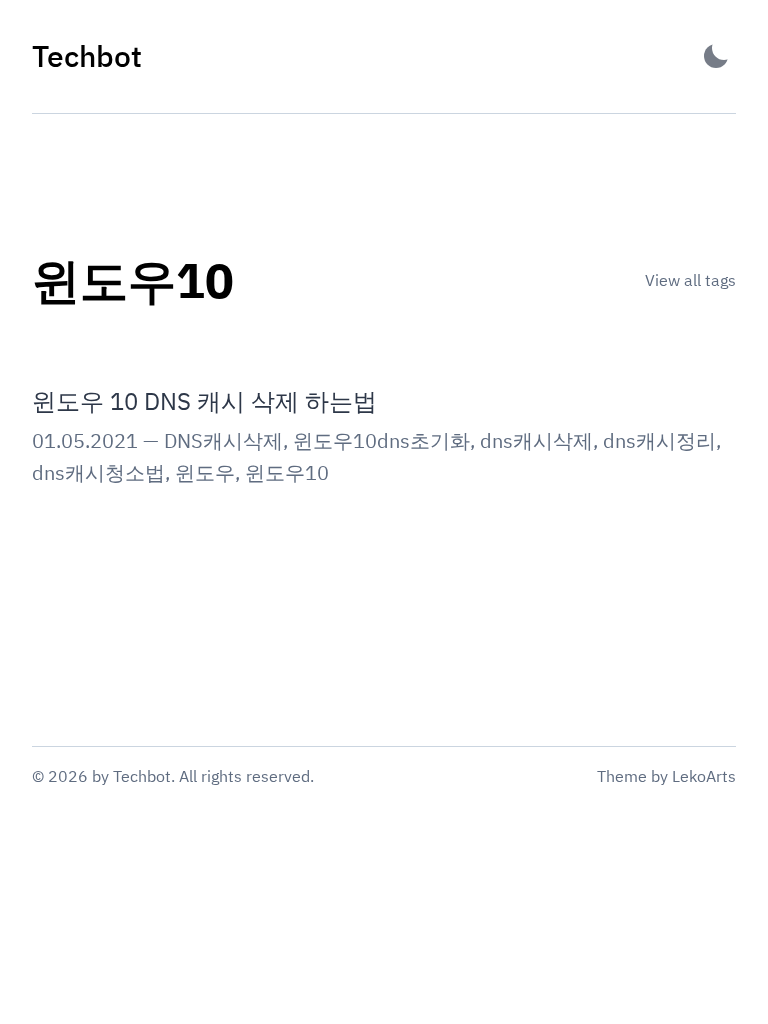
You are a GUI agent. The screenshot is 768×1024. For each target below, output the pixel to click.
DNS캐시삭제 (223, 440)
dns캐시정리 (659, 440)
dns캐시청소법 (98, 472)
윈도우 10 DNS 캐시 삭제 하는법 (204, 401)
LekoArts (704, 776)
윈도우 (205, 472)
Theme (622, 776)
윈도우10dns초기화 (381, 440)
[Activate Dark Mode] (716, 56)
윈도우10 (287, 472)
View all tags (690, 280)
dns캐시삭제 (536, 440)
